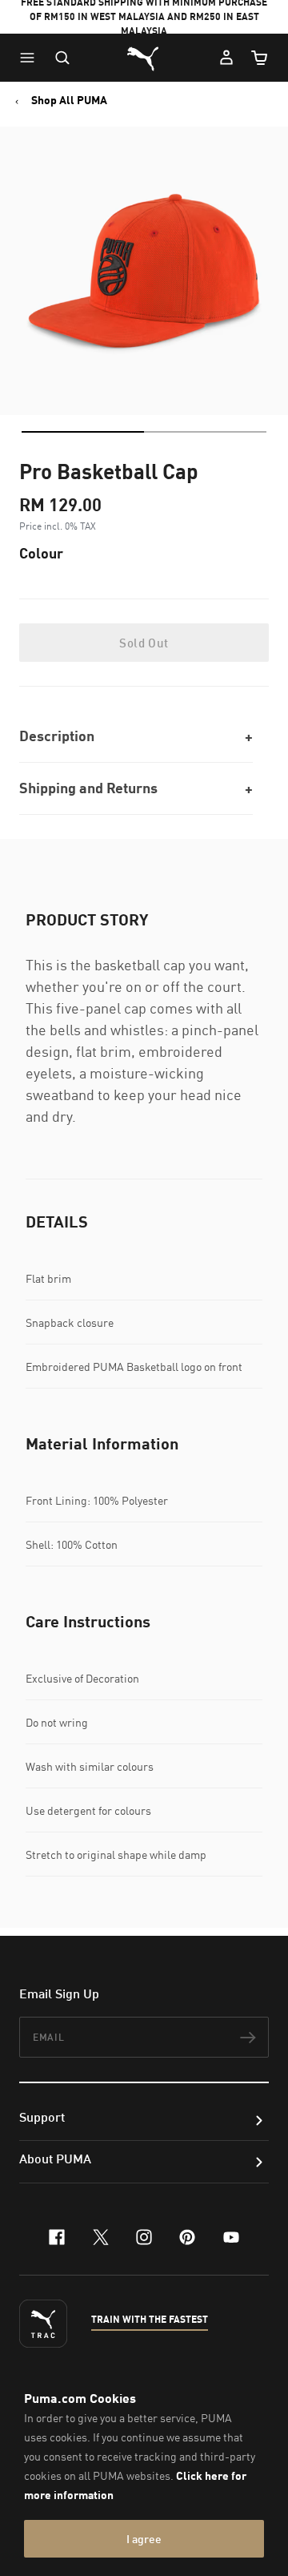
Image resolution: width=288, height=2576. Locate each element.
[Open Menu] (31, 58)
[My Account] (226, 58)
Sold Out (144, 643)
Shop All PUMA (69, 100)
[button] (31, 58)
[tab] (83, 432)
